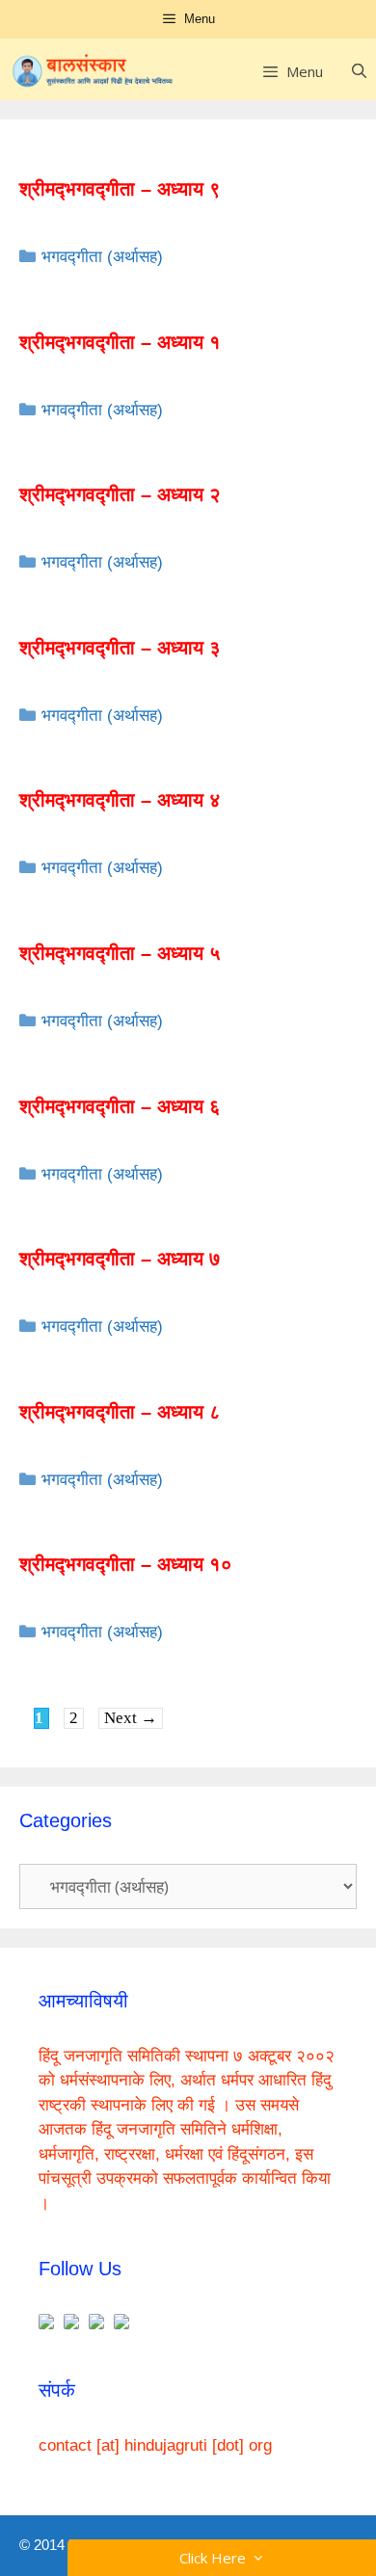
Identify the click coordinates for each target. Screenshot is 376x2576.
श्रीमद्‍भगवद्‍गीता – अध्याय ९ (120, 189)
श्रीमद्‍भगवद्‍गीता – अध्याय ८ (120, 1412)
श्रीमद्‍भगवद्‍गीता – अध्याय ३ (120, 648)
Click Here (216, 2558)
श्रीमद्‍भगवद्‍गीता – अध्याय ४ (120, 800)
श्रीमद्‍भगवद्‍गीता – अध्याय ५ (120, 953)
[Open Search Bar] (359, 71)
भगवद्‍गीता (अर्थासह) (102, 257)
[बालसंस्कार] (93, 71)
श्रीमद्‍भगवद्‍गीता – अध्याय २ (120, 494)
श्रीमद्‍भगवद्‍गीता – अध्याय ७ (120, 1259)
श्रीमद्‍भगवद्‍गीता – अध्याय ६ (120, 1106)
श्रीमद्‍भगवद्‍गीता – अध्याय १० (126, 1564)
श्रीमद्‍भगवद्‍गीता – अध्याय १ (120, 342)
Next (131, 1718)
